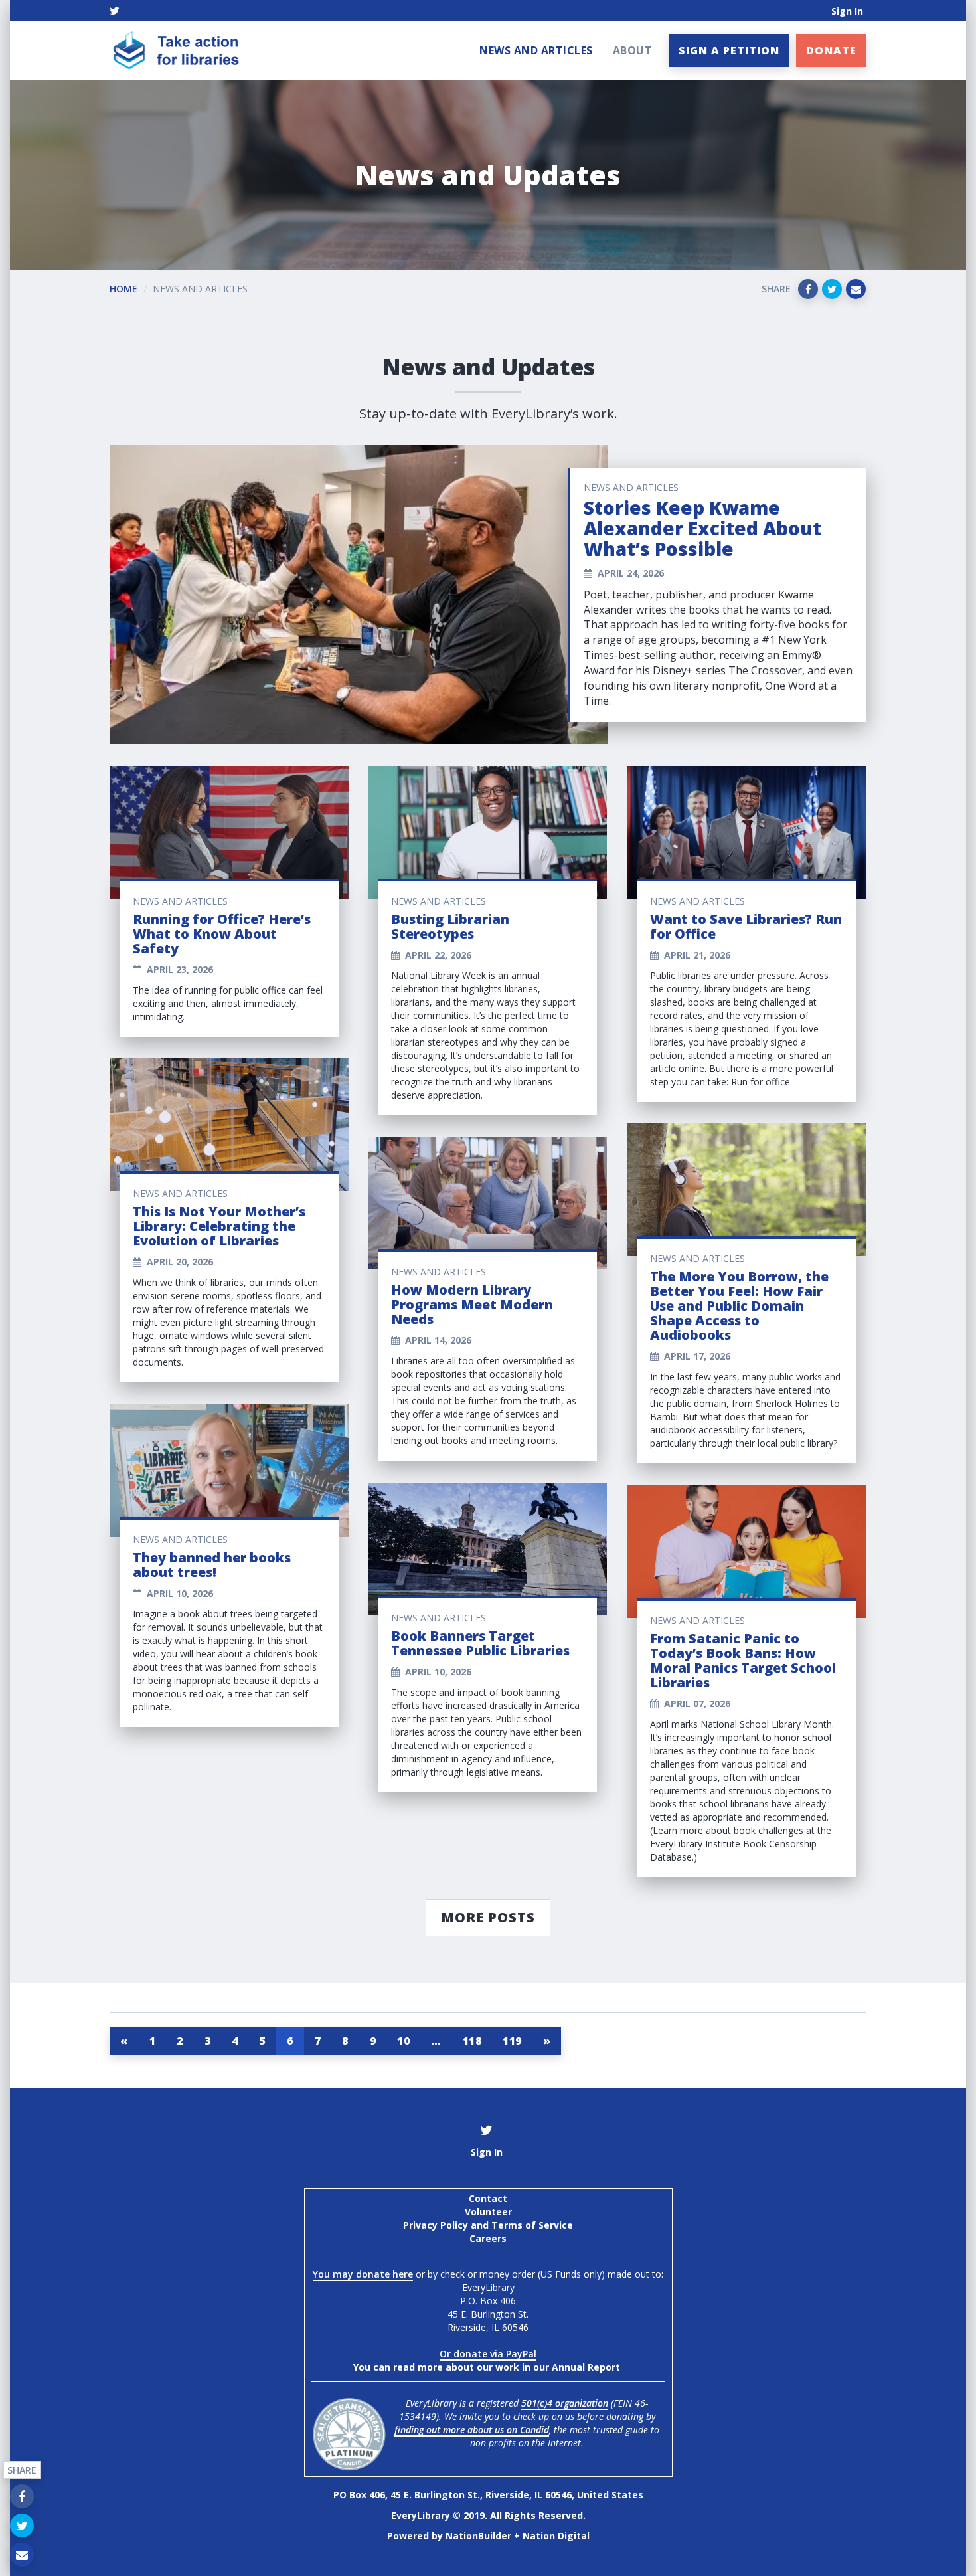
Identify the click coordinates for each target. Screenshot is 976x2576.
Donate (831, 50)
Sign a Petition (729, 50)
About (633, 50)
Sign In (847, 11)
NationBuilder (478, 2536)
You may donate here (363, 2274)
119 (512, 2041)
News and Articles (536, 50)
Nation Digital (556, 2536)
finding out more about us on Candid (472, 2430)
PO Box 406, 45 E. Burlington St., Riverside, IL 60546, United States (488, 2495)
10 (403, 2041)
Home (123, 289)
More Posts (488, 1917)
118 (472, 2041)
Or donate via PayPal (488, 2354)
